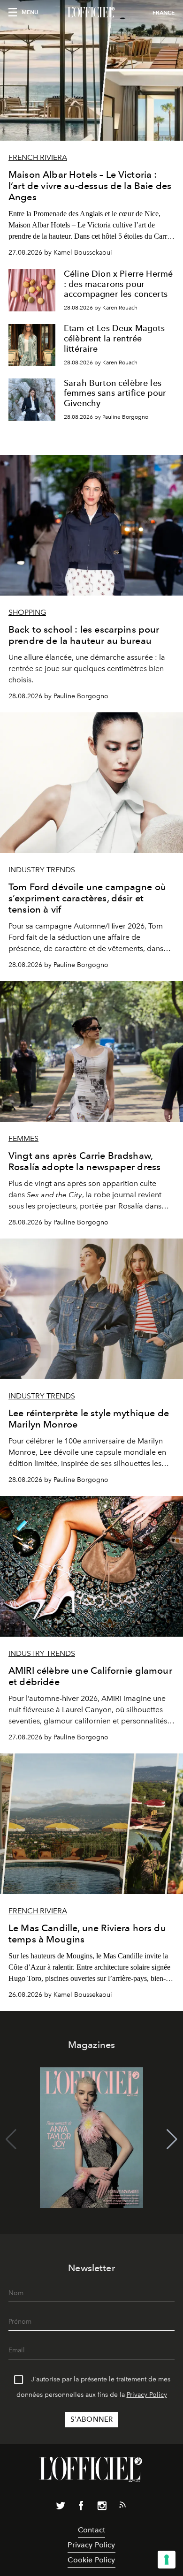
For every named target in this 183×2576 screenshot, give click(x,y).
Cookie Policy (91, 2560)
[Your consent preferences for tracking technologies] (167, 2560)
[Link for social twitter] (61, 2508)
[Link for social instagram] (102, 2508)
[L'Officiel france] (91, 13)
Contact (91, 2530)
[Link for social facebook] (81, 2508)
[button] (172, 2139)
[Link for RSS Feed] (122, 2507)
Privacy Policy (147, 2395)
